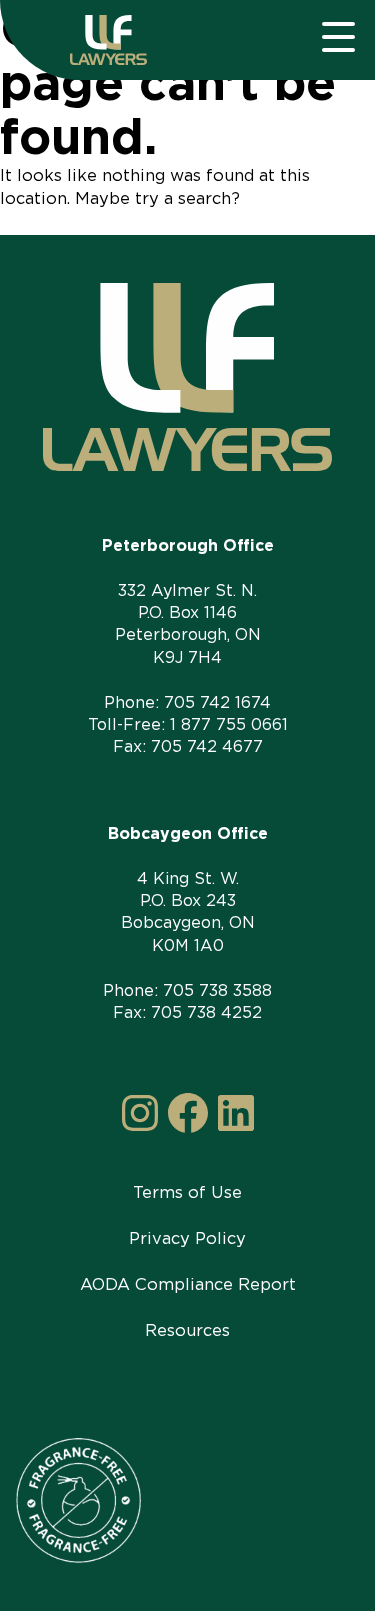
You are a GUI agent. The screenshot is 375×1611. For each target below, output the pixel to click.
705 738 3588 (217, 990)
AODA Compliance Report (188, 1284)
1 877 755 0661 (229, 724)
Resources (187, 1330)
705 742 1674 (217, 702)
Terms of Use (187, 1192)
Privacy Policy (187, 1238)
